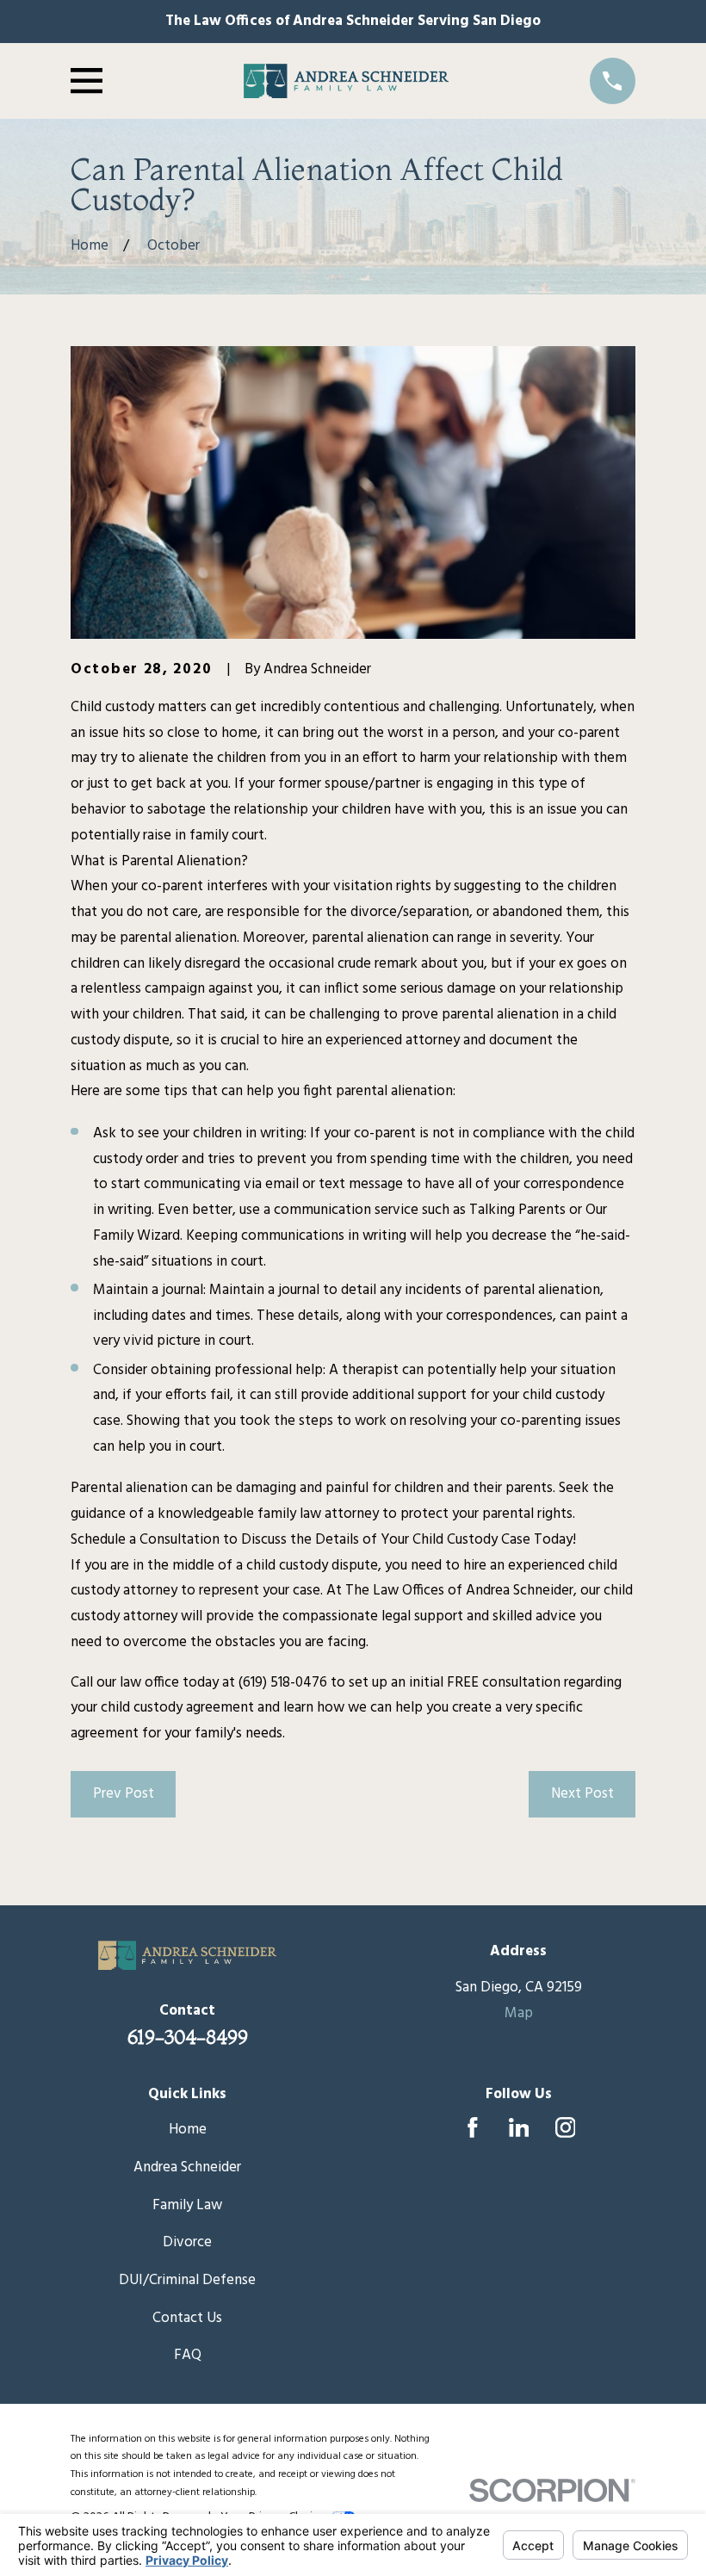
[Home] (347, 80)
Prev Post (124, 1794)
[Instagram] (566, 2127)
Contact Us (187, 2318)
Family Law (187, 2205)
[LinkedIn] (519, 2127)
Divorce (187, 2242)
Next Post (582, 1794)
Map (519, 2013)
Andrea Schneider (187, 2167)
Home (188, 2130)
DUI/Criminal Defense (187, 2280)
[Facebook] (473, 2127)
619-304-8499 (188, 2037)
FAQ (188, 2355)
